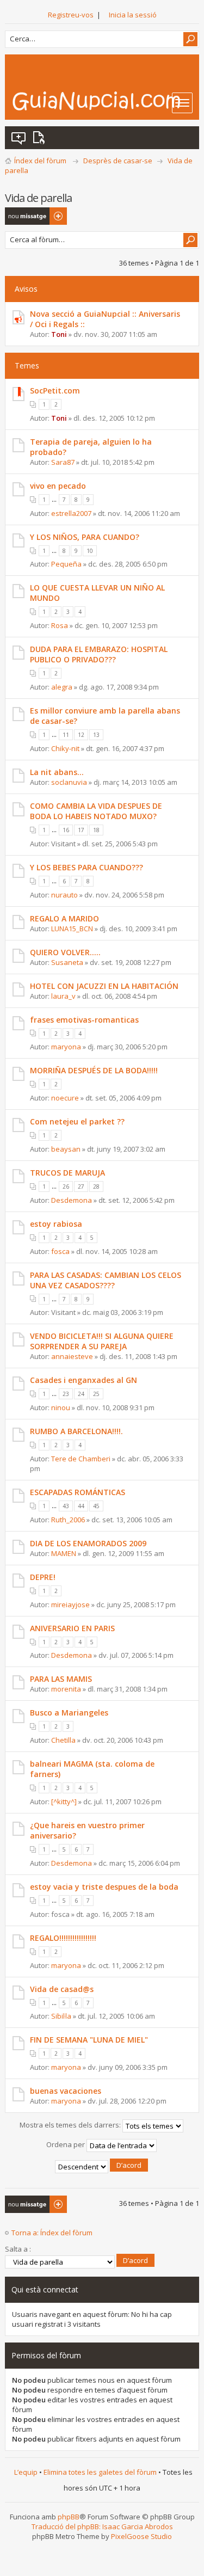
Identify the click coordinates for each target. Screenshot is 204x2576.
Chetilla (63, 1740)
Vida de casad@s (62, 1989)
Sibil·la (61, 2016)
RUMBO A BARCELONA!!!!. (76, 1431)
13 (96, 735)
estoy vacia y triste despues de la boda (104, 1887)
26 (66, 1186)
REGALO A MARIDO (64, 918)
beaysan (66, 1149)
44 (81, 1506)
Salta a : (18, 2249)
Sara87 (63, 462)
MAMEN (64, 1553)
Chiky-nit (65, 748)
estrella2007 (71, 513)
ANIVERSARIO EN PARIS (72, 1628)
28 (96, 1186)
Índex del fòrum (40, 161)
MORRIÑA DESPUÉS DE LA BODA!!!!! (94, 1070)
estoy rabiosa (56, 1224)
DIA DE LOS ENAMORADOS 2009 (88, 1543)
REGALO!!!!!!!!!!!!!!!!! (63, 1938)
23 (66, 1394)
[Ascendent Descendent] (102, 2167)
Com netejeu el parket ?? (77, 1121)
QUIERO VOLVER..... (65, 952)
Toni (59, 334)
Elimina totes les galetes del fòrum (100, 2472)
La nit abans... (57, 772)
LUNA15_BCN (72, 929)
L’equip (26, 2472)
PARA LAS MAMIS (61, 1679)
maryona (66, 1047)
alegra (62, 687)
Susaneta (67, 962)
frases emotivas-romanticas (84, 1020)
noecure (65, 1098)
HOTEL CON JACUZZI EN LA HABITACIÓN (104, 986)
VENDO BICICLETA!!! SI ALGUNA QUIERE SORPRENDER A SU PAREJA (102, 1341)
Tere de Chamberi (81, 1459)
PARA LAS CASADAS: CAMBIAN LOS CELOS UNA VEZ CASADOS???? (106, 1280)
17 (81, 830)
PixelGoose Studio (141, 2536)
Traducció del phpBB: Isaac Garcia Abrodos (102, 2526)
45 (96, 1506)
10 (90, 551)
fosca (60, 1251)
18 (96, 830)
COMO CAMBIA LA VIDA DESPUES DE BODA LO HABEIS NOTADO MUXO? (96, 811)
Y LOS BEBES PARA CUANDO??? (86, 867)
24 (81, 1394)
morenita (66, 1689)
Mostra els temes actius (41, 138)
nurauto (64, 895)
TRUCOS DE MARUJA (67, 1173)
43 (66, 1506)
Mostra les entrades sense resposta (19, 138)
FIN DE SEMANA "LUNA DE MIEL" (89, 2040)
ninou (61, 1407)
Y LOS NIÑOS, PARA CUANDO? (85, 537)
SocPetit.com (55, 391)
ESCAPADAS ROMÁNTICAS (78, 1492)
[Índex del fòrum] (105, 101)
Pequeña (66, 564)
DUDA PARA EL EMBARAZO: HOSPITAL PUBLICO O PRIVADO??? (99, 654)
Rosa (60, 625)
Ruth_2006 (68, 1520)
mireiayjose (70, 1604)
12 (81, 735)
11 (66, 735)
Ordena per (66, 2145)
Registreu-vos (71, 15)
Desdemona (72, 1200)
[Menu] (182, 103)
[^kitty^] (64, 1802)
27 (81, 1186)
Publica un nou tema (29, 216)
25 (96, 1394)
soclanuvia (69, 782)
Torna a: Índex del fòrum (52, 2233)
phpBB (69, 2517)
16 (66, 830)
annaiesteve (72, 1356)
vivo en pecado (58, 486)
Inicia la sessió (133, 15)
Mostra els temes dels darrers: (71, 2125)
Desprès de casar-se (118, 161)
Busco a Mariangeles (69, 1713)
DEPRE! (43, 1577)
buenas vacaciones (66, 2091)
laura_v (63, 996)
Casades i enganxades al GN (84, 1380)
